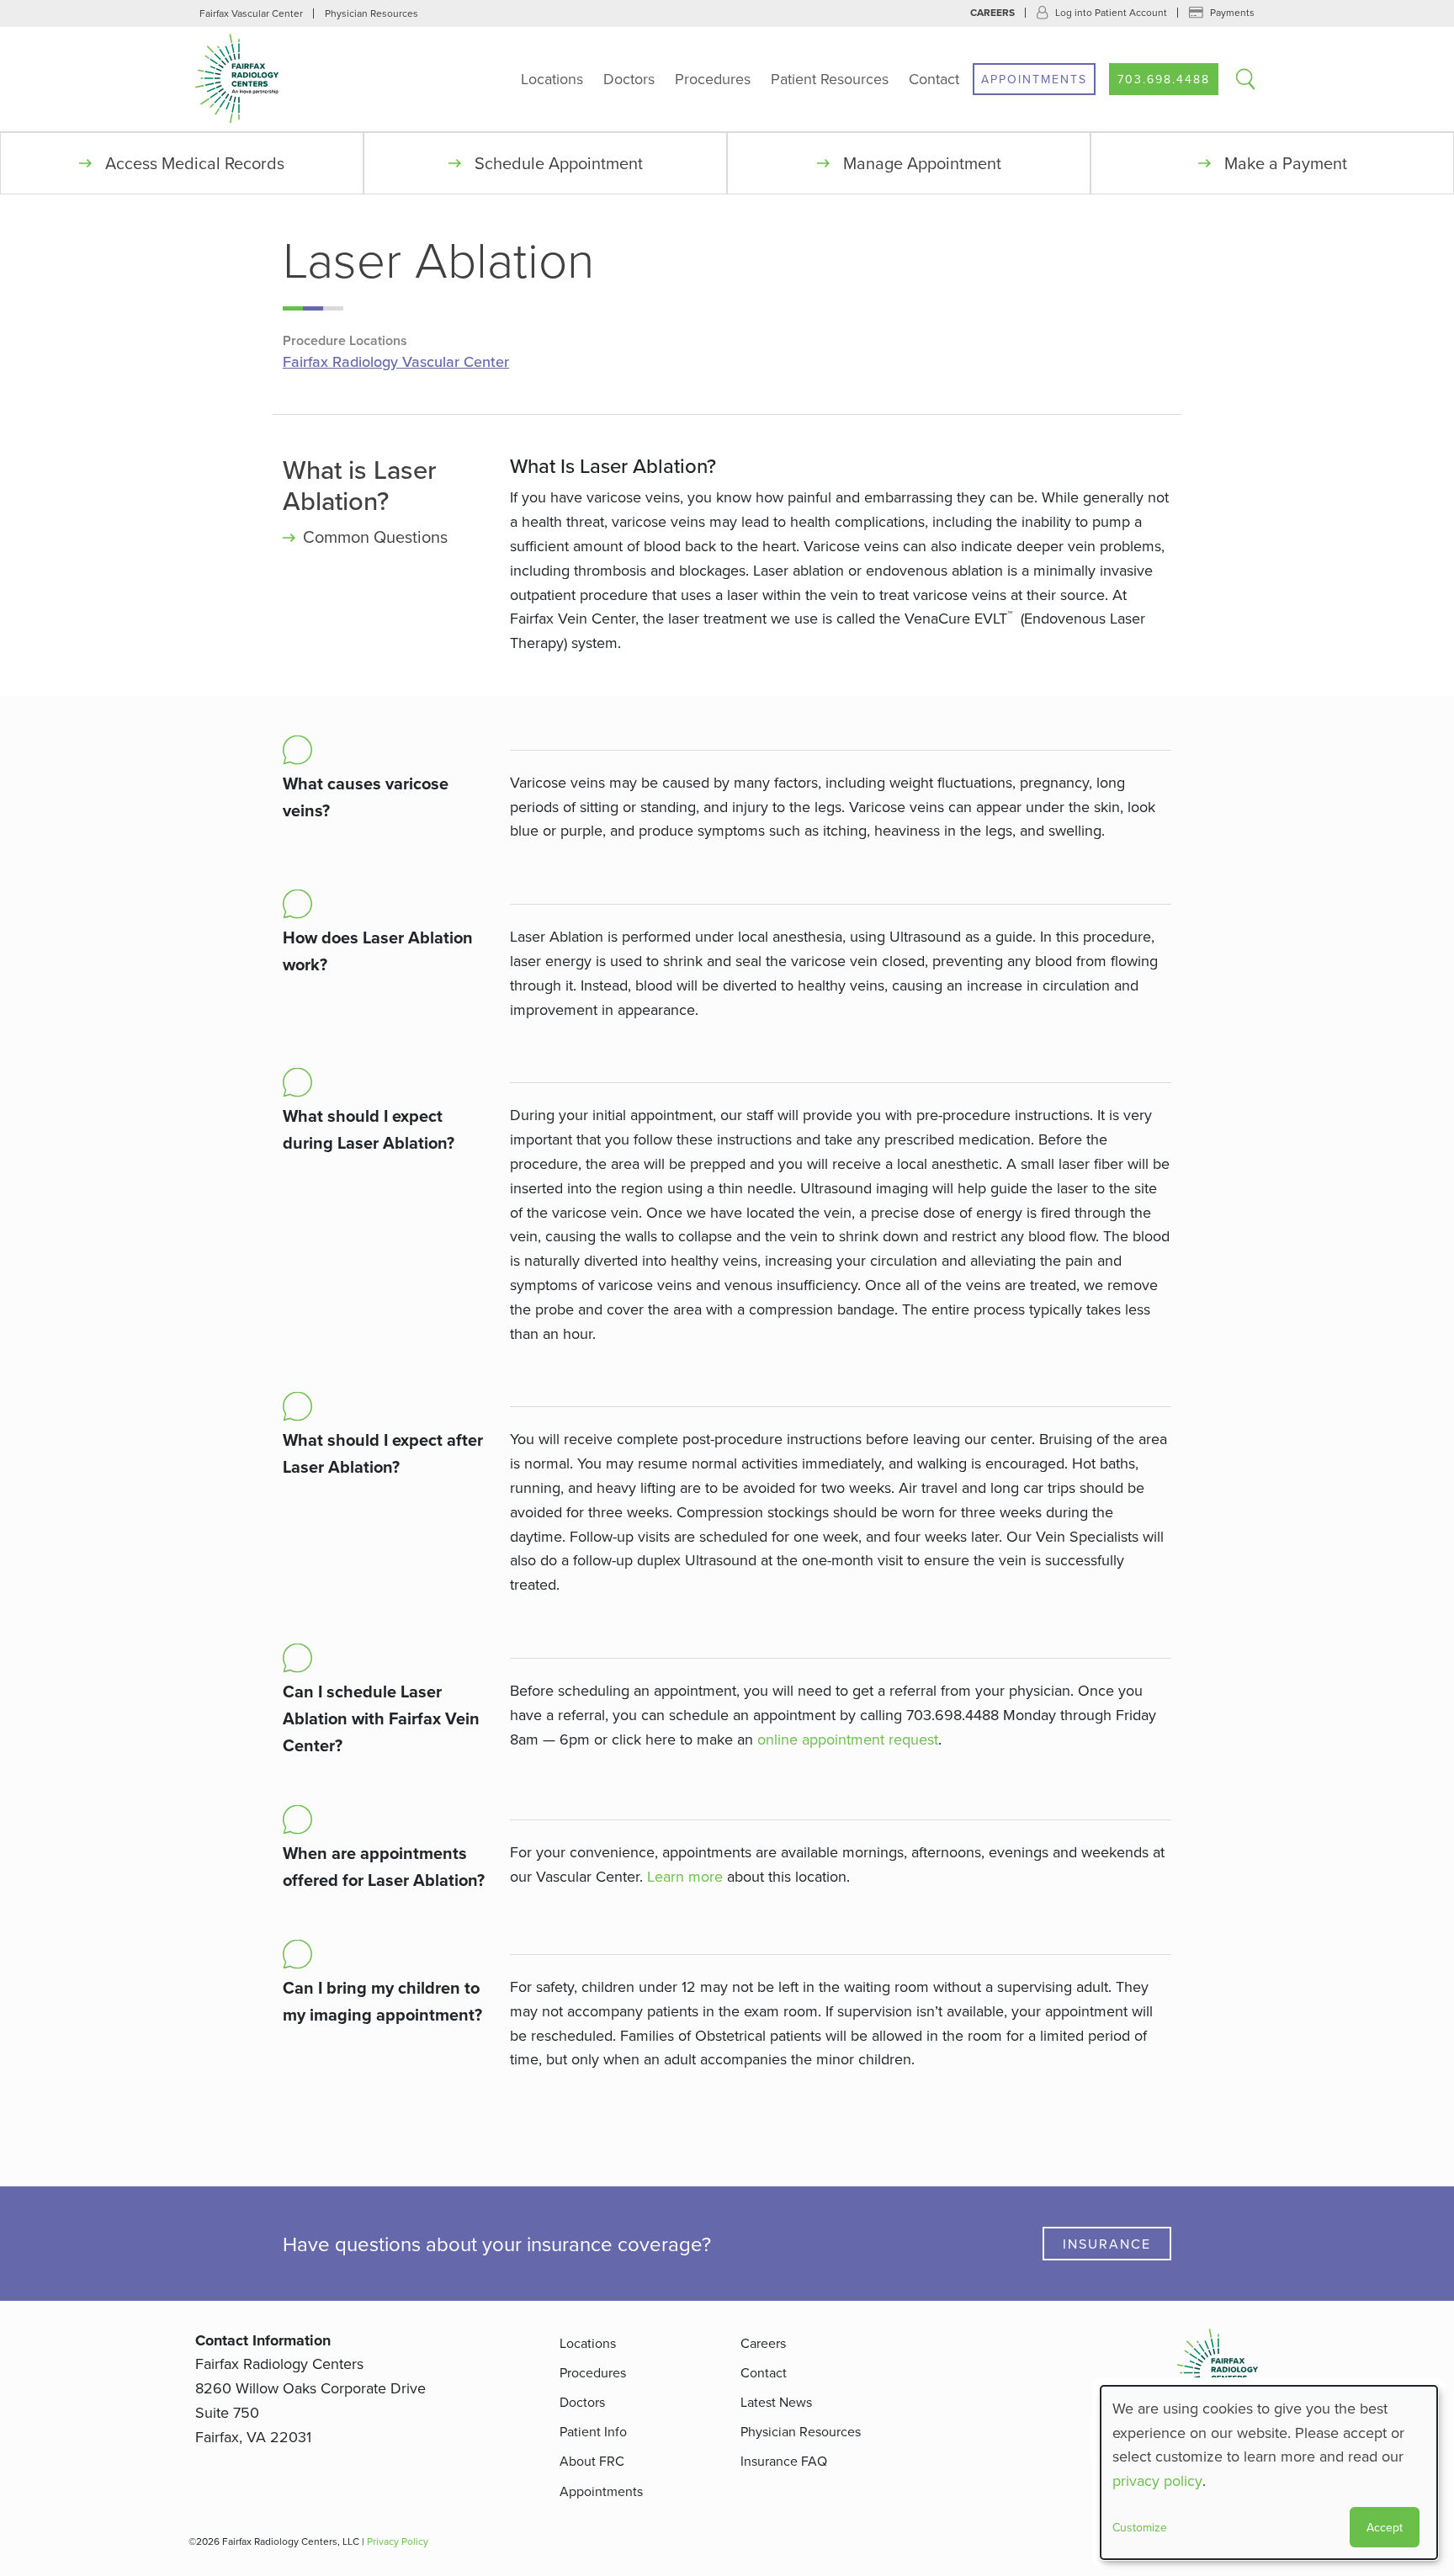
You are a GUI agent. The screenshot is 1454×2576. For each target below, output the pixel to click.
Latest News (776, 2402)
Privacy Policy (398, 2541)
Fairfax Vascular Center (251, 13)
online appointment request (848, 1739)
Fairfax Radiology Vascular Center (396, 362)
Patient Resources (830, 79)
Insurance (1107, 2244)
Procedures (713, 79)
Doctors (629, 79)
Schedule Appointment (559, 163)
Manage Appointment (922, 163)
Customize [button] (1140, 2527)
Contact (934, 79)
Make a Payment (1286, 163)
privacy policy (1157, 2480)
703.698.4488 (1164, 79)
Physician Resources (371, 13)
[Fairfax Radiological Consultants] (300, 79)
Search (1245, 79)
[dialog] (1269, 2472)
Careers (992, 13)
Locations (552, 79)
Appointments (1034, 79)
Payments (1232, 12)
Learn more (685, 1876)
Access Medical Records (195, 163)
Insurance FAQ (784, 2461)
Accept (1385, 2527)
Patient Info (593, 2431)
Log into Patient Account (1111, 12)
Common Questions (375, 536)
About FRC (592, 2461)
